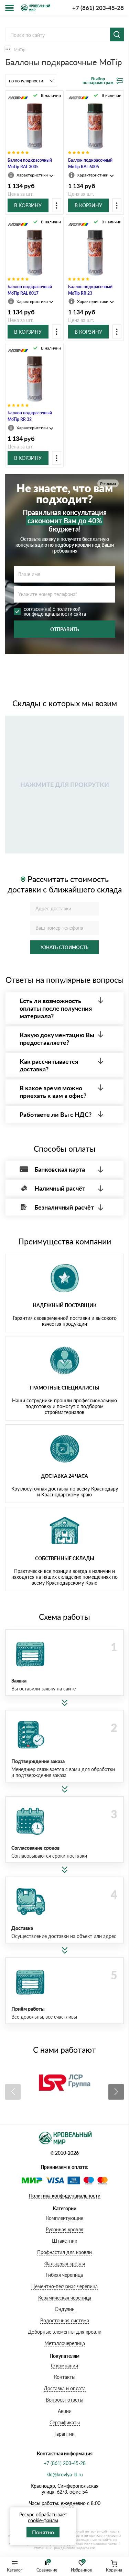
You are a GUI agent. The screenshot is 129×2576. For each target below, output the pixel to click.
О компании (64, 2366)
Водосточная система (65, 2320)
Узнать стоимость (64, 947)
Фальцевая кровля (65, 2264)
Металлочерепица (65, 2343)
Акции (65, 2411)
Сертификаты (65, 2422)
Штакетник (64, 2241)
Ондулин (65, 2309)
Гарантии (64, 2434)
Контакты (65, 2377)
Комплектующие (65, 2218)
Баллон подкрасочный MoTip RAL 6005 (90, 163)
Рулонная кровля (64, 2229)
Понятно (43, 2532)
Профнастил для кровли (64, 2252)
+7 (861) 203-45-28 (98, 8)
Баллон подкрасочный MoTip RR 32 (30, 416)
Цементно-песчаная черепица (64, 2286)
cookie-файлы (43, 2520)
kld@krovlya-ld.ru (65, 2474)
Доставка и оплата (65, 2388)
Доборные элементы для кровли (65, 2332)
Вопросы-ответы (64, 2400)
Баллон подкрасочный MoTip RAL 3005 (30, 163)
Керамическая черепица (65, 2298)
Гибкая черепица (64, 2275)
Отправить (65, 629)
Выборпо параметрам (98, 81)
